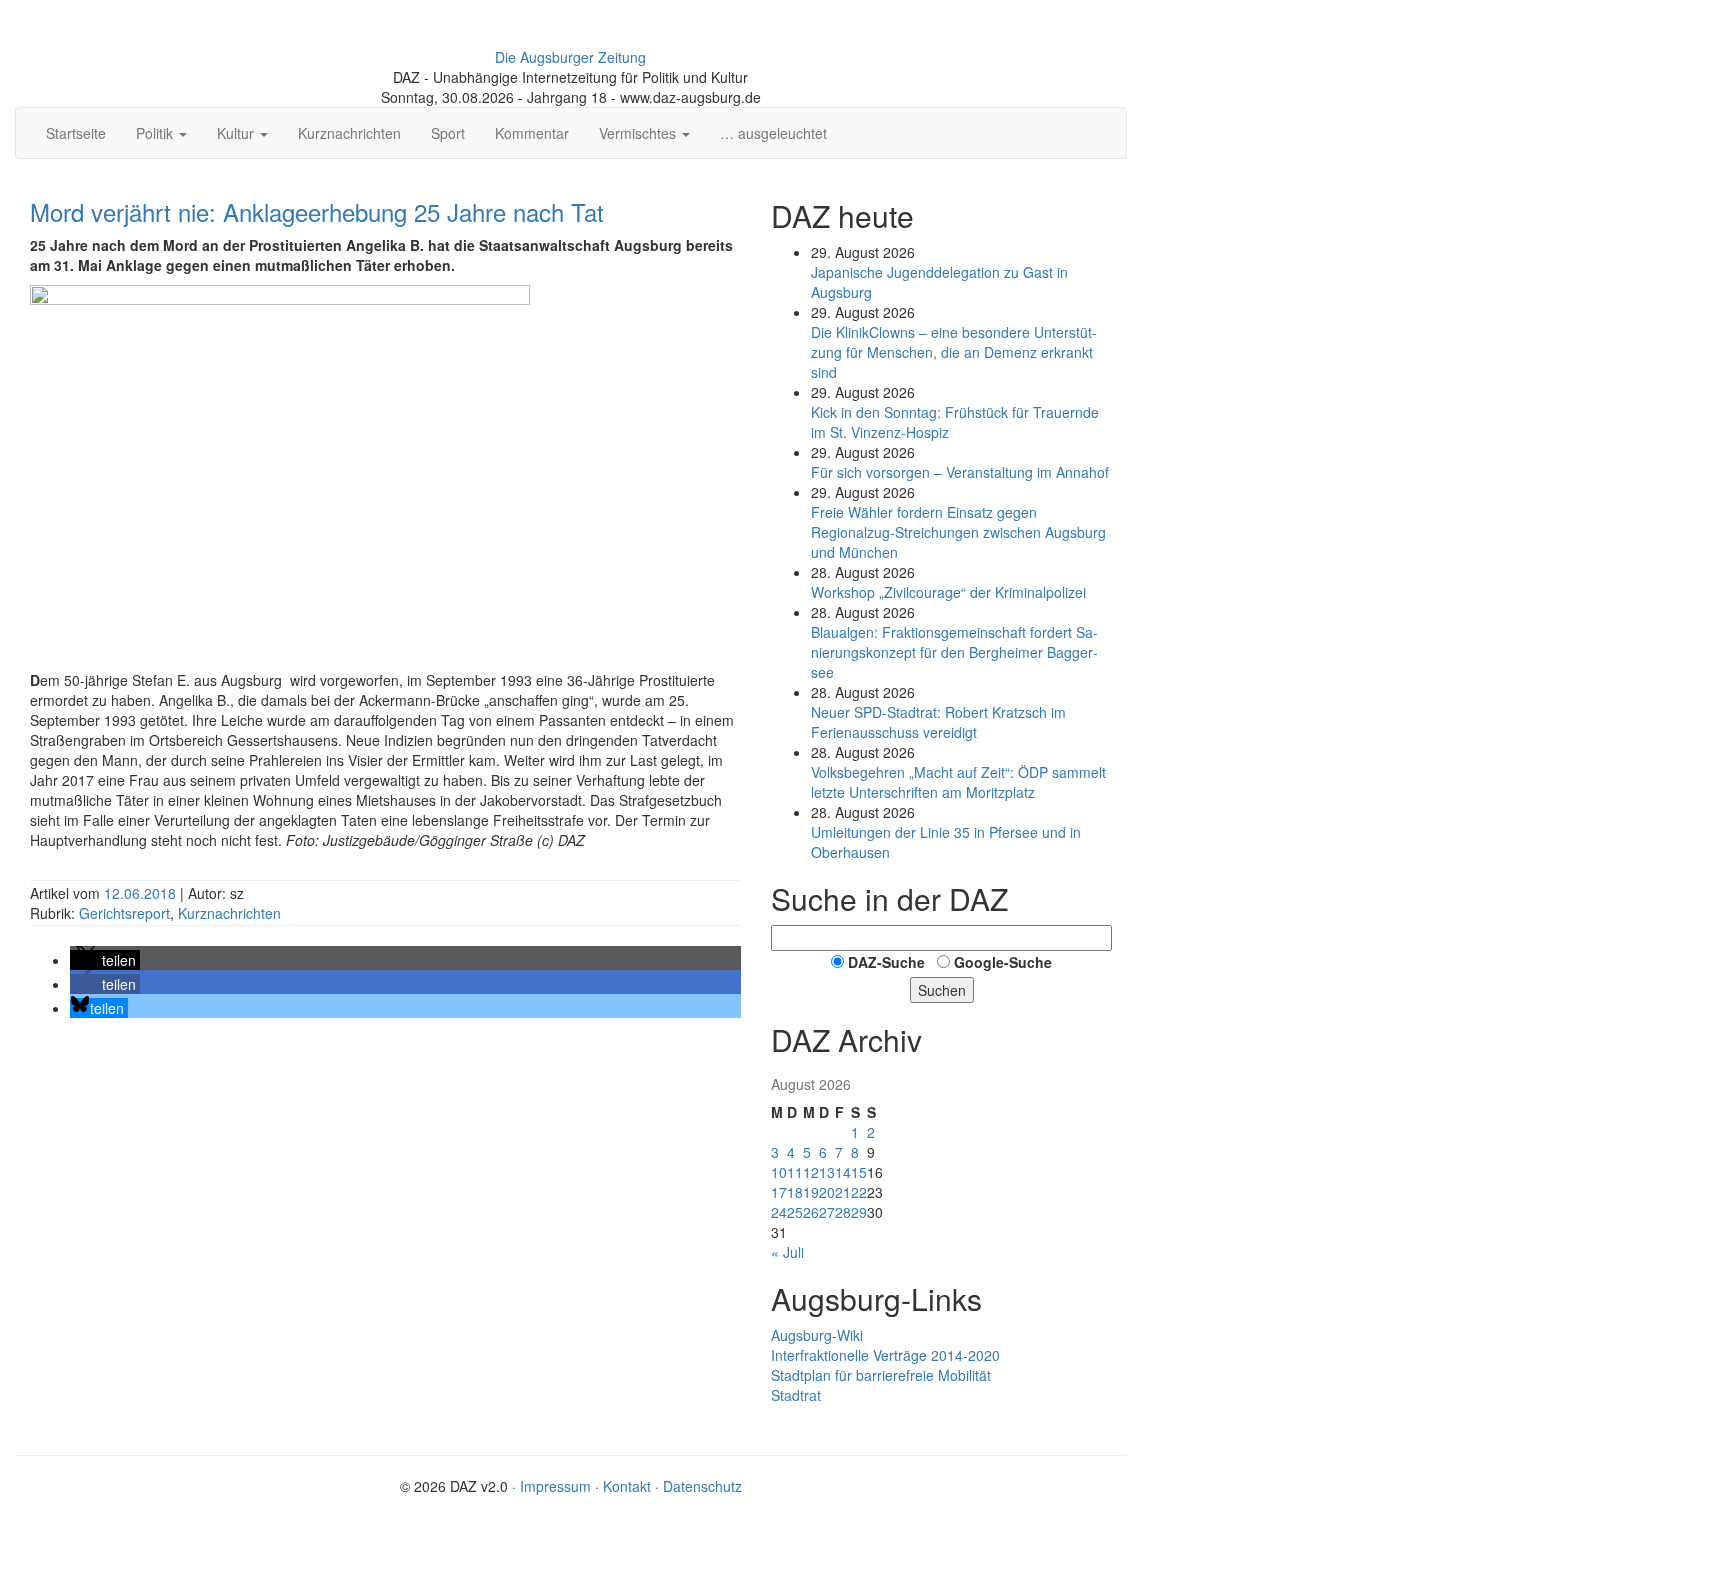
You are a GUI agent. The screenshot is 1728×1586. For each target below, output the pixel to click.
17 (779, 1192)
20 (827, 1192)
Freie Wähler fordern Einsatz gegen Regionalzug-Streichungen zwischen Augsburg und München (958, 532)
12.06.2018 (142, 893)
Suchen (942, 990)
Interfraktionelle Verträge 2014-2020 (885, 1355)
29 (859, 1212)
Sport (448, 133)
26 (811, 1212)
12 (811, 1172)
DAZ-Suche (886, 962)
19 (811, 1192)
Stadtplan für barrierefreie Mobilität (881, 1375)
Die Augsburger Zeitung (570, 57)
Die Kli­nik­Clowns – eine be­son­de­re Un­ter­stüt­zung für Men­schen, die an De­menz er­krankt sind (954, 352)
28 (843, 1212)
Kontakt (627, 1486)
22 (859, 1192)
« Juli (787, 1252)
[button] (105, 960)
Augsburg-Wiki (817, 1335)
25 (795, 1212)
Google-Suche (1003, 962)
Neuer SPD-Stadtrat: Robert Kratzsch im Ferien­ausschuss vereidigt (938, 722)
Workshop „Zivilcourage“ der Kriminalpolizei (948, 592)
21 (843, 1192)
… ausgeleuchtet (773, 133)
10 (779, 1172)
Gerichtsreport (124, 913)
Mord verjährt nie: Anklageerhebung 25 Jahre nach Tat (317, 211)
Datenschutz (702, 1486)
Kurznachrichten (349, 133)
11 (795, 1172)
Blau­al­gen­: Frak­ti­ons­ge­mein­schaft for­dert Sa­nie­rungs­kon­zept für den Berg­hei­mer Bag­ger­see (954, 652)
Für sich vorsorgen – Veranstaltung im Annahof (960, 472)
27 (827, 1212)
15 (859, 1172)
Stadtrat (796, 1395)
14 (843, 1172)
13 (827, 1172)
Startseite (76, 133)
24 (779, 1212)
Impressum (555, 1486)
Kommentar (532, 133)
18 (795, 1192)
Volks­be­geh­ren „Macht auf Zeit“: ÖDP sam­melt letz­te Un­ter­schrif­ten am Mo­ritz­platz (958, 782)
